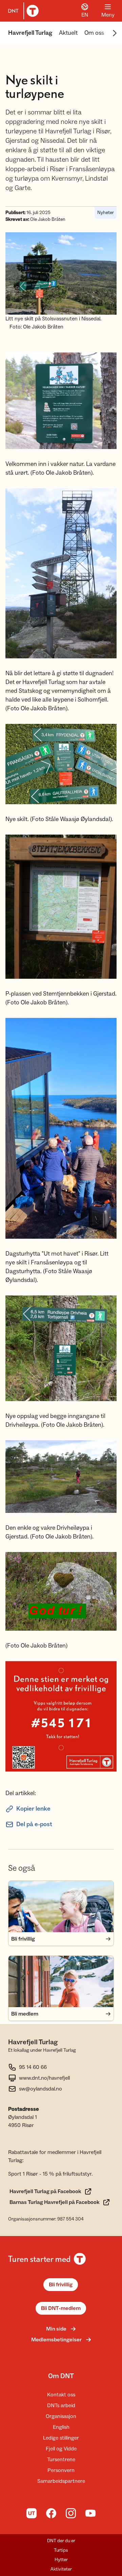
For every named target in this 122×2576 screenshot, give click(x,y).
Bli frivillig (61, 2285)
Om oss (94, 33)
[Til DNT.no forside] (22, 11)
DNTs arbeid (61, 2406)
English (61, 2427)
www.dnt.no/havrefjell (44, 2078)
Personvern (61, 2470)
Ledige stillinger (61, 2438)
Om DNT (61, 2376)
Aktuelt (68, 33)
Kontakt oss (61, 2395)
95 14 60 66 (33, 2067)
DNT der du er (61, 2541)
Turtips (61, 2550)
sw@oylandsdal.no (40, 2089)
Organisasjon (61, 2416)
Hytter (61, 2560)
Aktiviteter (61, 2569)
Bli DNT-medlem (61, 2308)
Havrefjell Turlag (30, 33)
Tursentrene (61, 2460)
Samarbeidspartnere (61, 2481)
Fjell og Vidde (61, 2449)
